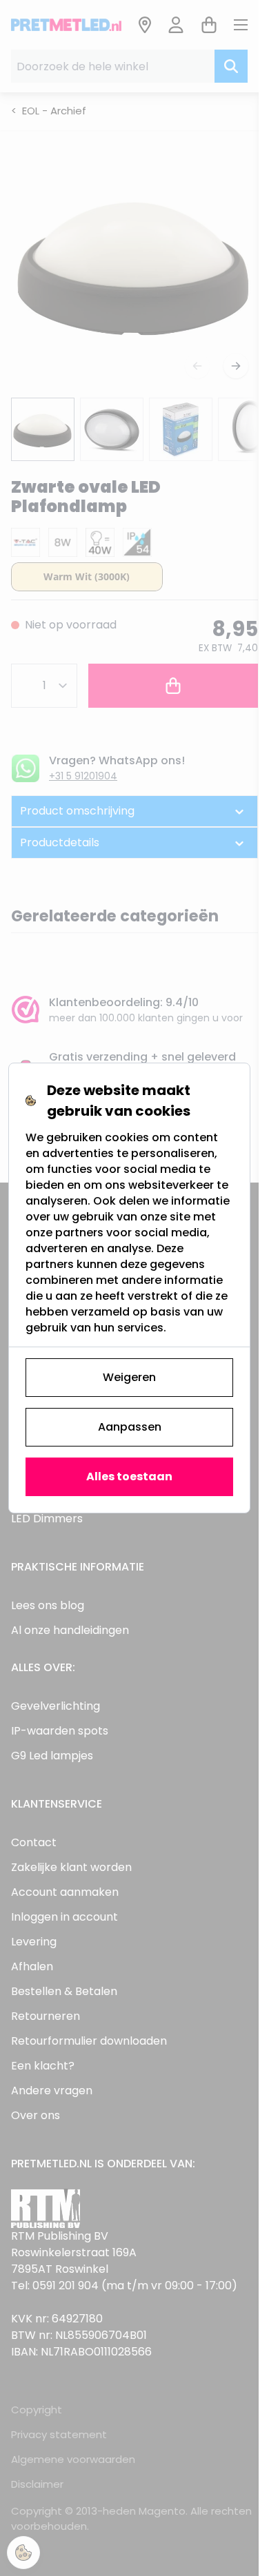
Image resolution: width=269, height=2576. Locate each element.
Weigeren (129, 1377)
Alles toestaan (129, 1476)
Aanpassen (130, 1427)
